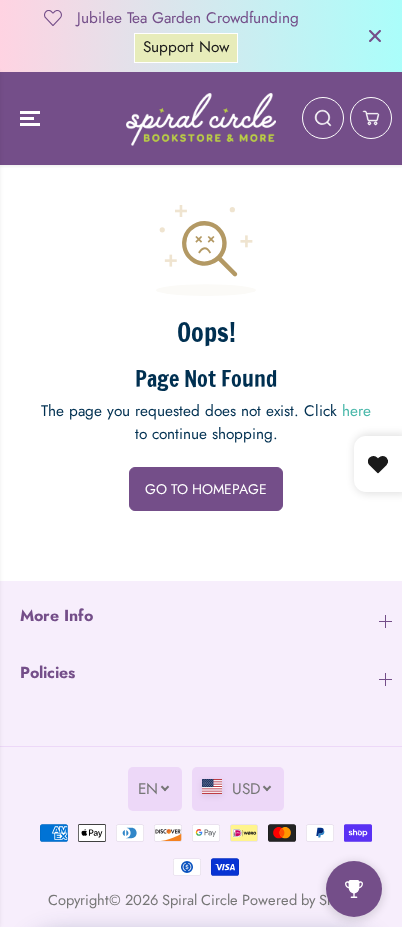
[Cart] (371, 118)
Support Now (186, 47)
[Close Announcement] (375, 36)
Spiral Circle (200, 899)
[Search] (323, 118)
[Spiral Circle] (201, 119)
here (356, 411)
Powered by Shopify (303, 899)
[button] (32, 119)
